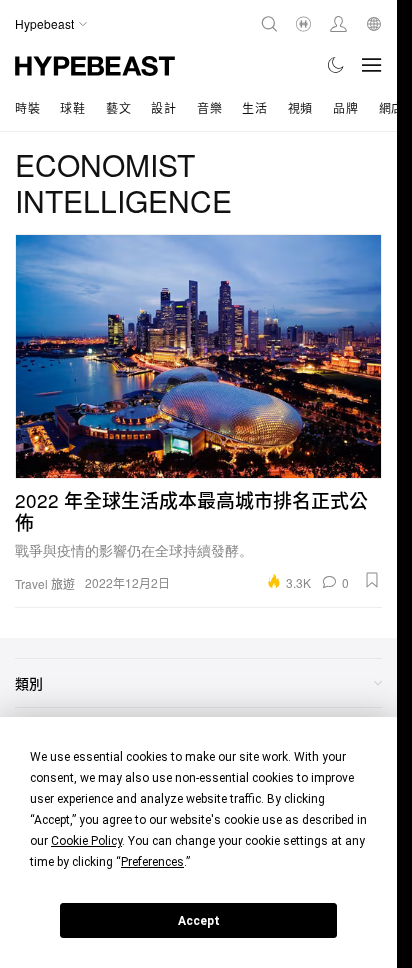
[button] (372, 580)
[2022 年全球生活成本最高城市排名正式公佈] (198, 356)
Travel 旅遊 (45, 584)
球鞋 (72, 107)
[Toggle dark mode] (336, 65)
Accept (199, 921)
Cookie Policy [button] (86, 841)
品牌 (345, 107)
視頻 (300, 107)
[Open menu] (372, 65)
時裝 (27, 107)
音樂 (209, 107)
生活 (254, 107)
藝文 (118, 107)
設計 (163, 107)
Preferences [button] (152, 862)
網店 (391, 107)
